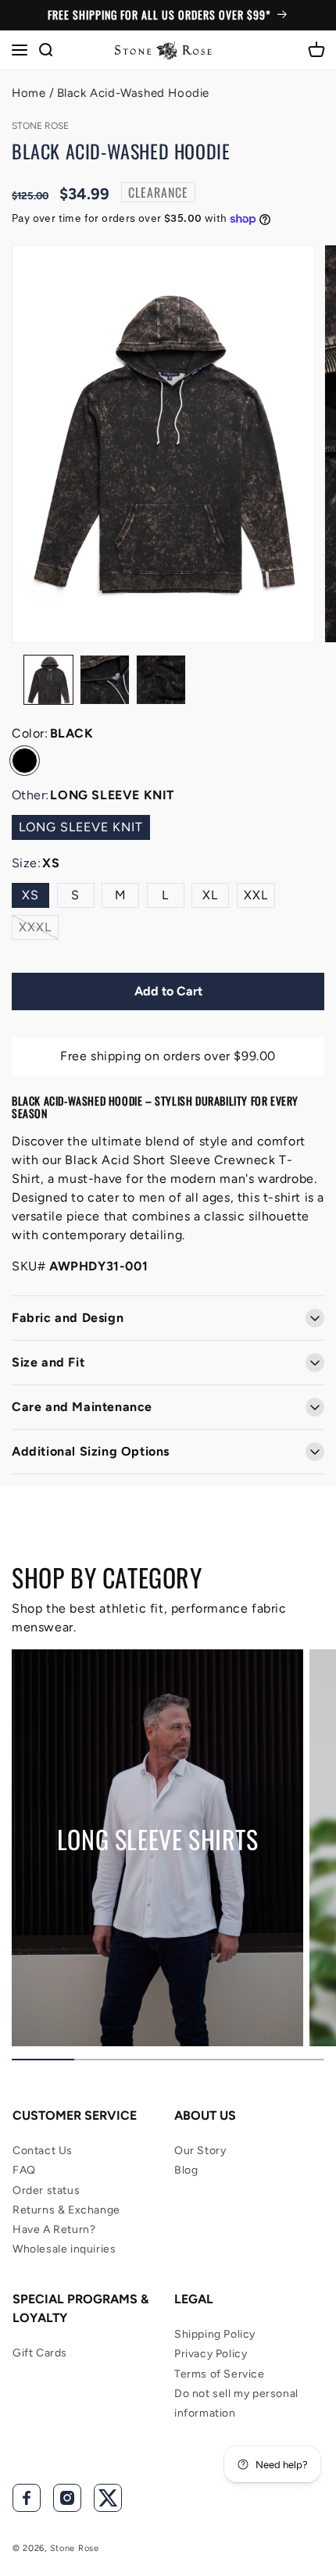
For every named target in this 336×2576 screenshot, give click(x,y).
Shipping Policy (215, 2334)
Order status (46, 2190)
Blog (186, 2170)
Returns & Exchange (66, 2210)
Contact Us (43, 2151)
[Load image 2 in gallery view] (105, 680)
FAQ (24, 2170)
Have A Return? (54, 2229)
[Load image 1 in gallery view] (48, 680)
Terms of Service (220, 2374)
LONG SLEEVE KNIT (81, 827)
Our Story (200, 2151)
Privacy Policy (211, 2354)
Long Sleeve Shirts (158, 1839)
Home (29, 93)
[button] (20, 50)
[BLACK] (25, 761)
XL (210, 895)
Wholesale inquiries (64, 2249)
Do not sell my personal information (236, 2403)
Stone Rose (75, 2548)
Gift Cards (40, 2353)
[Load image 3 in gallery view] (161, 680)
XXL (256, 895)
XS (30, 895)
